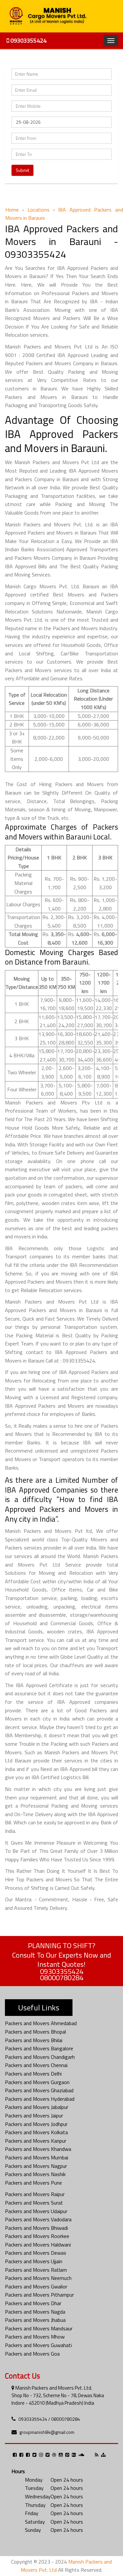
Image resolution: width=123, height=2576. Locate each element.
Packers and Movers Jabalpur (37, 2107)
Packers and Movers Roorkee (37, 2236)
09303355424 (28, 40)
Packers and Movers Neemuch (38, 2278)
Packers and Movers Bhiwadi (36, 2228)
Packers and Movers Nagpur (36, 2166)
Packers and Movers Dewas (36, 2253)
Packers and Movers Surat (34, 2203)
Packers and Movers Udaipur (36, 2211)
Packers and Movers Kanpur (36, 2141)
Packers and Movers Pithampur (39, 2295)
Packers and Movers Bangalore (39, 2048)
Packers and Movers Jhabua (35, 2320)
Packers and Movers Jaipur (34, 2115)
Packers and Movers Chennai (36, 2065)
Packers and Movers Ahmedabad (41, 2023)
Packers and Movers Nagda (35, 2312)
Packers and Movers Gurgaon (37, 2082)
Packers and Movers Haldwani (38, 2245)
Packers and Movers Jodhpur (36, 2124)
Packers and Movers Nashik (35, 2174)
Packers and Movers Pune (33, 2183)
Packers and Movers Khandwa (38, 2149)
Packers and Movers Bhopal (35, 2032)
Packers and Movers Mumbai (37, 2157)
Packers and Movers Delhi (33, 2074)
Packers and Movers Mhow (35, 2337)
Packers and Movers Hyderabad (40, 2099)
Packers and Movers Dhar (33, 2303)
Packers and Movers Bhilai (34, 2040)
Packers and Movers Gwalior (36, 2286)
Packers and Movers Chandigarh (40, 2057)
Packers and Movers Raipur (35, 2194)
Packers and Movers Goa (32, 2354)
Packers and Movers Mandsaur (39, 2328)
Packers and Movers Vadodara (38, 2219)
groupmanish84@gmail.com (47, 2432)
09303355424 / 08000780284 (49, 2419)
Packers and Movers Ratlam (36, 2270)
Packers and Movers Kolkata (36, 2132)
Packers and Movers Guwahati (38, 2345)
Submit (22, 170)
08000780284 (62, 1978)
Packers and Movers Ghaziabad (39, 2090)
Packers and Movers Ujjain (34, 2261)
